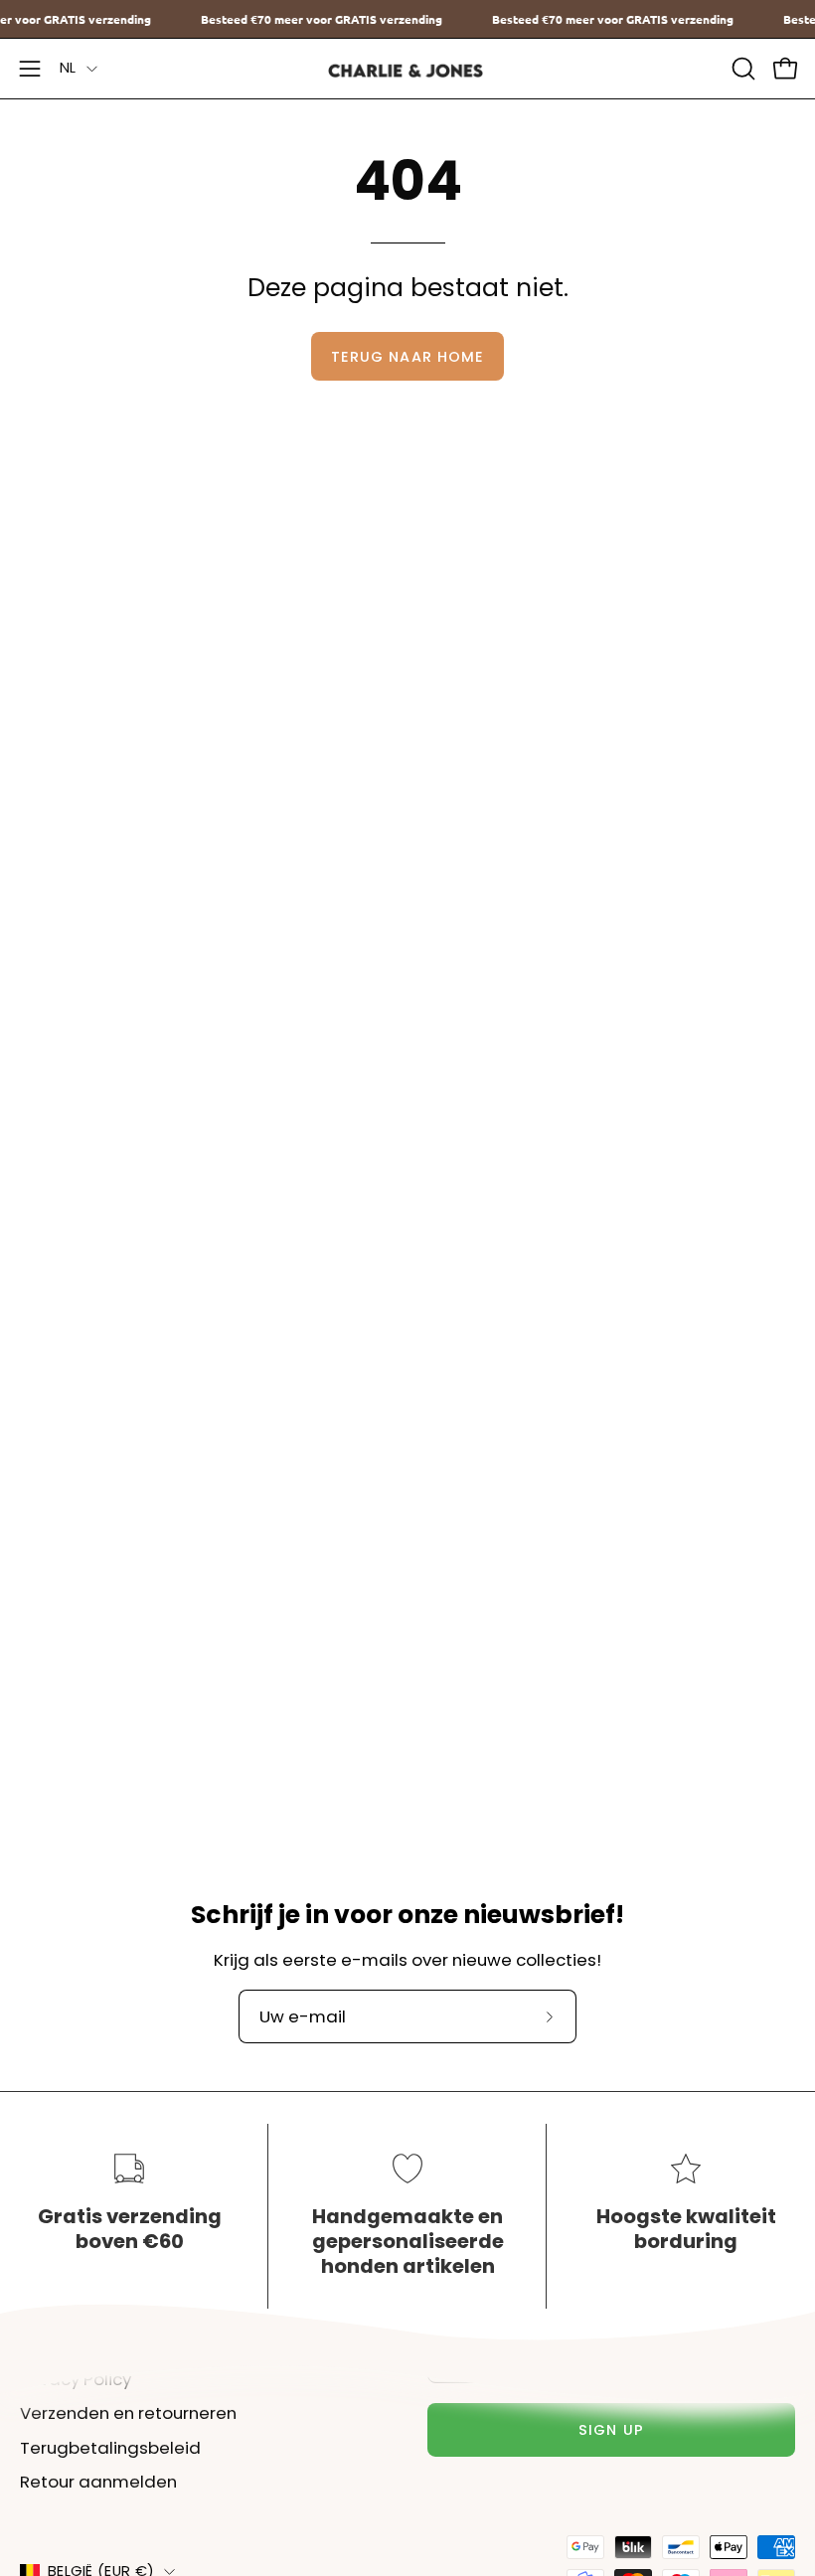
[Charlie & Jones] (407, 69)
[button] (741, 69)
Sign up (611, 2430)
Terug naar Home (407, 357)
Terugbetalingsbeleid (110, 2448)
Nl (68, 68)
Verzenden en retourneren (128, 2413)
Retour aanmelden (98, 2483)
